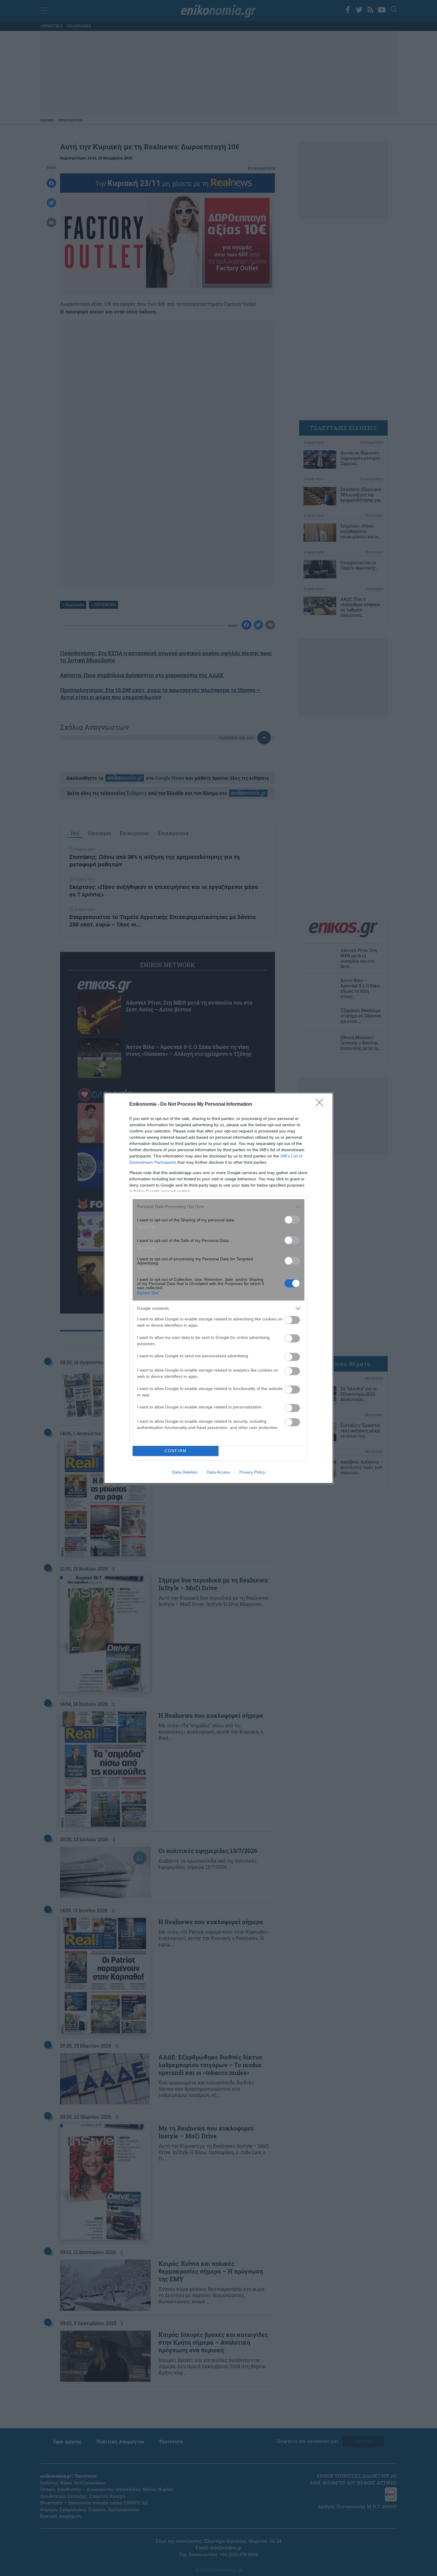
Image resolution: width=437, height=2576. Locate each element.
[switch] (292, 1220)
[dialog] (218, 1288)
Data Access (218, 1472)
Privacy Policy (252, 1472)
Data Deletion (185, 1472)
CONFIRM (176, 1451)
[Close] (321, 1105)
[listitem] (218, 1207)
